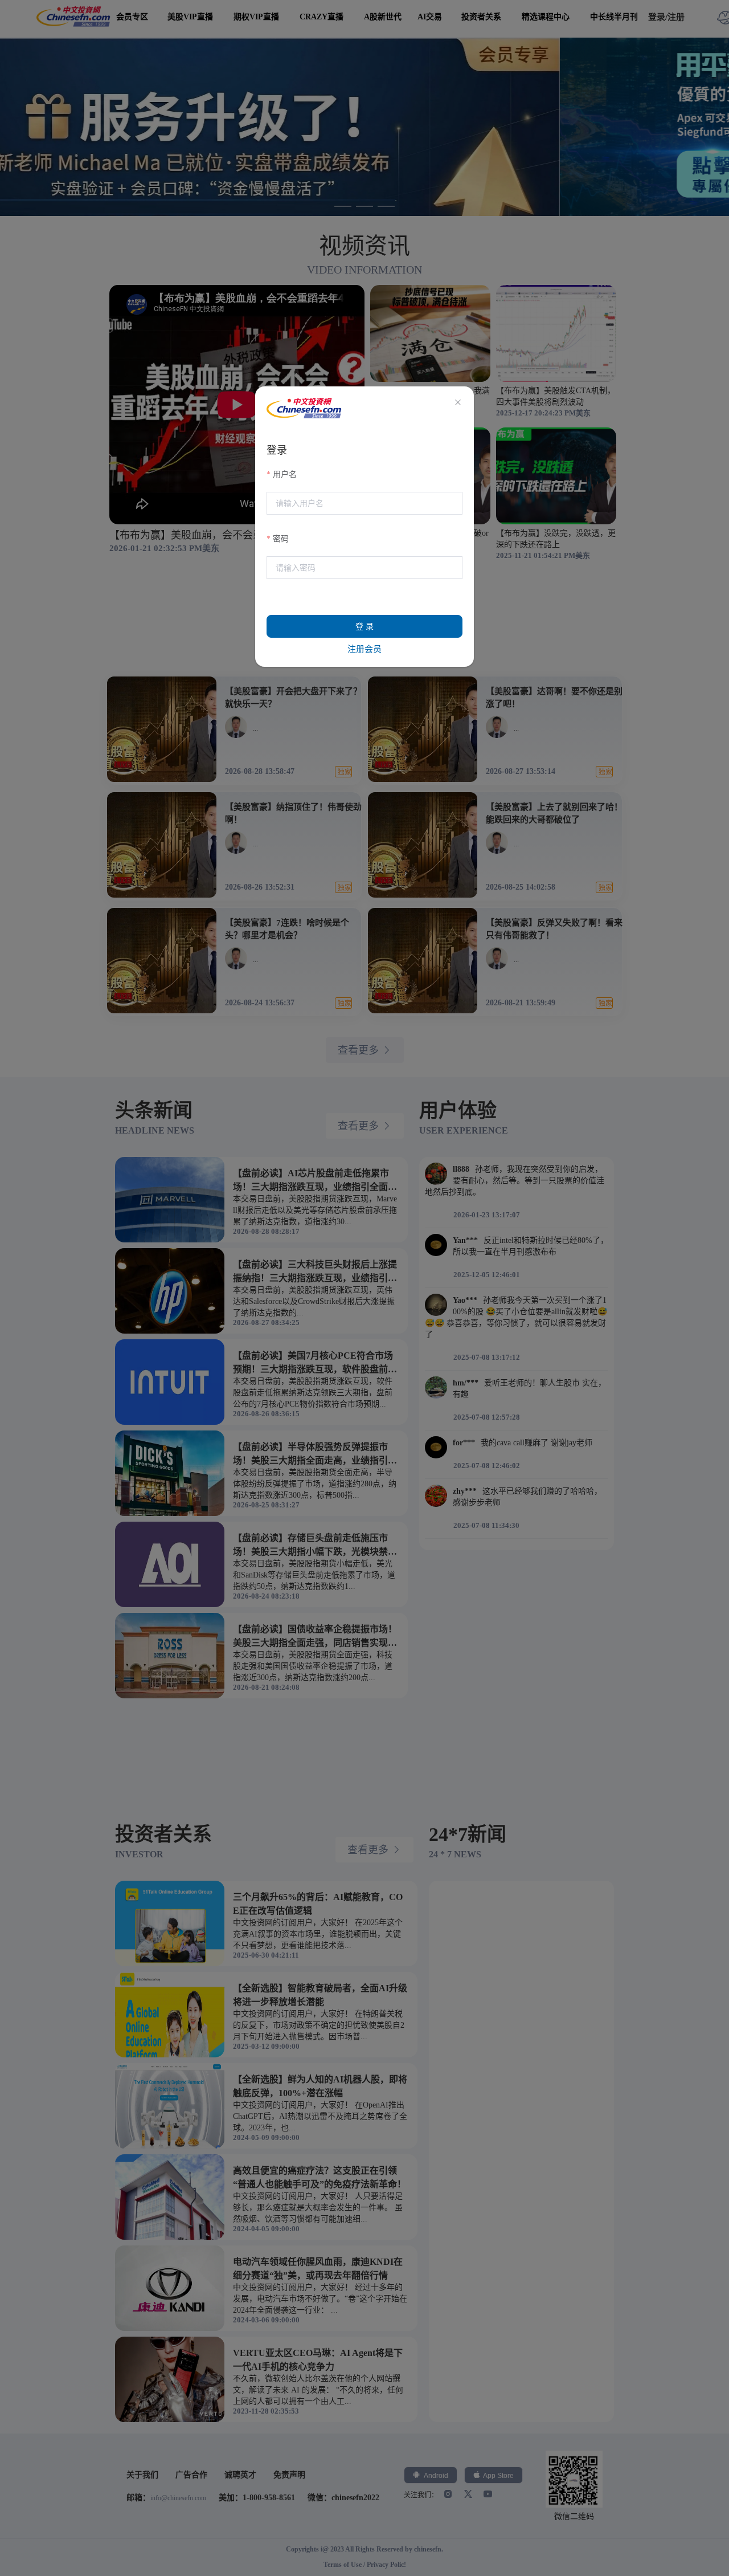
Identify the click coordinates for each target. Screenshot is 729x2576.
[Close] (458, 403)
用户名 (285, 474)
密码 (281, 539)
